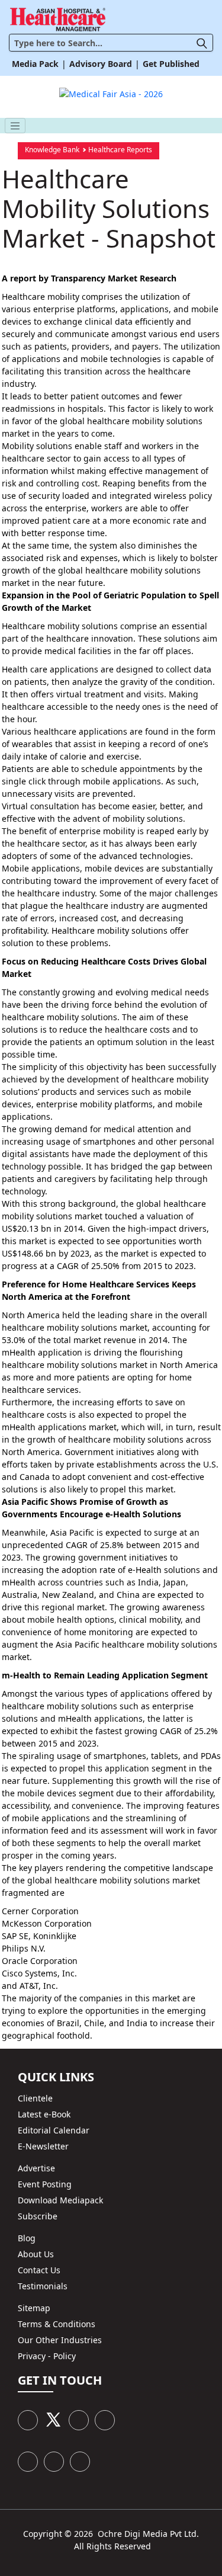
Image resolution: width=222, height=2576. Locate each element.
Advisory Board (101, 64)
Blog (27, 2238)
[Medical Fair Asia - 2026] (111, 92)
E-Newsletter (43, 2146)
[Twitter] (53, 2420)
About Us (36, 2254)
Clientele (35, 2098)
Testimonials (43, 2286)
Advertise (36, 2168)
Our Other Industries (60, 2340)
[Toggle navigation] (15, 126)
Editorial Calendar (54, 2130)
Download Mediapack (60, 2200)
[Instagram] (28, 2462)
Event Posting (45, 2184)
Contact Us (39, 2270)
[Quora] (80, 2462)
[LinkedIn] (79, 2420)
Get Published (171, 64)
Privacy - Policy (47, 2356)
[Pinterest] (105, 2420)
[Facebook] (28, 2420)
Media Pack (35, 64)
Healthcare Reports (120, 150)
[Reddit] (54, 2462)
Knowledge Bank (52, 150)
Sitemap (34, 2308)
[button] (205, 42)
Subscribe (38, 2216)
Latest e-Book (44, 2114)
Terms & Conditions (57, 2324)
